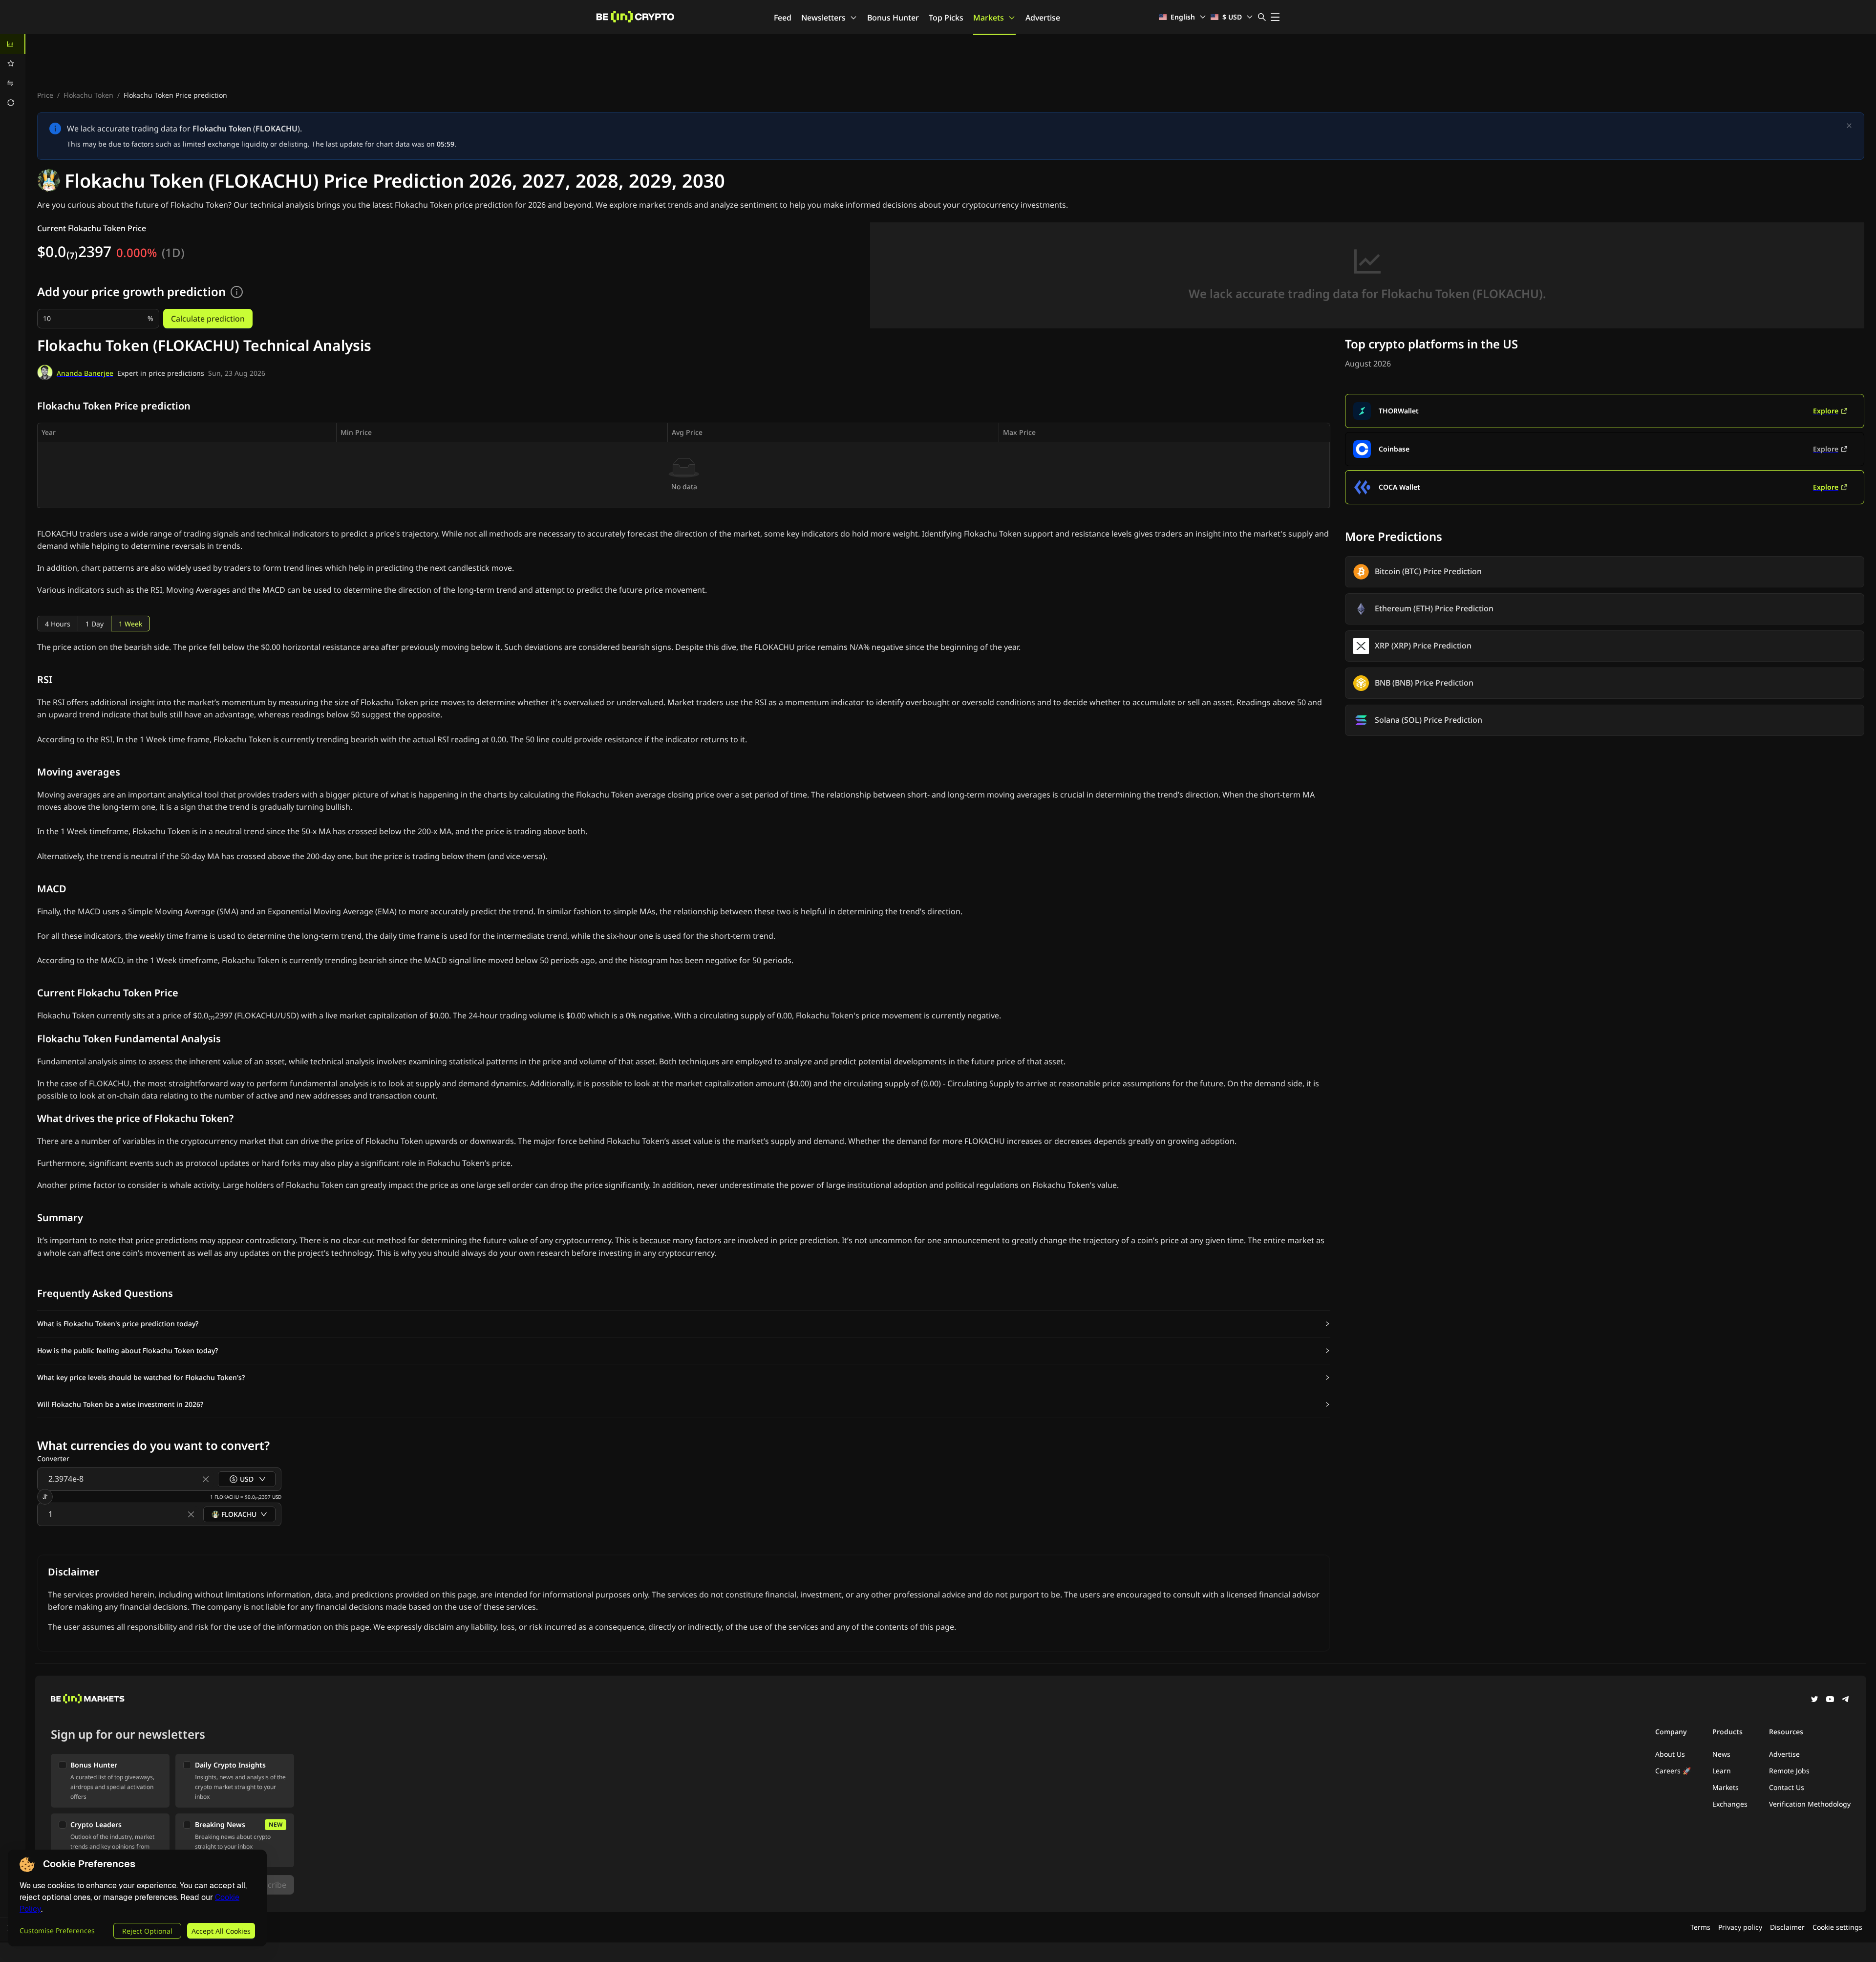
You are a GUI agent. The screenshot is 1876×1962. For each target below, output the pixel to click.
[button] (684, 1324)
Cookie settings (1837, 1927)
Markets (989, 18)
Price (45, 95)
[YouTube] (1830, 1700)
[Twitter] (1814, 1700)
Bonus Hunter (893, 18)
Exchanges (1730, 1804)
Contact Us (1787, 1787)
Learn (1722, 1771)
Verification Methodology (1810, 1804)
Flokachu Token (88, 95)
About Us (1670, 1754)
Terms (1700, 1927)
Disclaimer (1787, 1927)
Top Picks (946, 18)
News (1721, 1754)
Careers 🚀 (1673, 1771)
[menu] (13, 73)
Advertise (1043, 18)
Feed (783, 18)
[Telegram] (1846, 1700)
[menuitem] (13, 44)
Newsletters (823, 18)
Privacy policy (1740, 1927)
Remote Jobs (1789, 1771)
